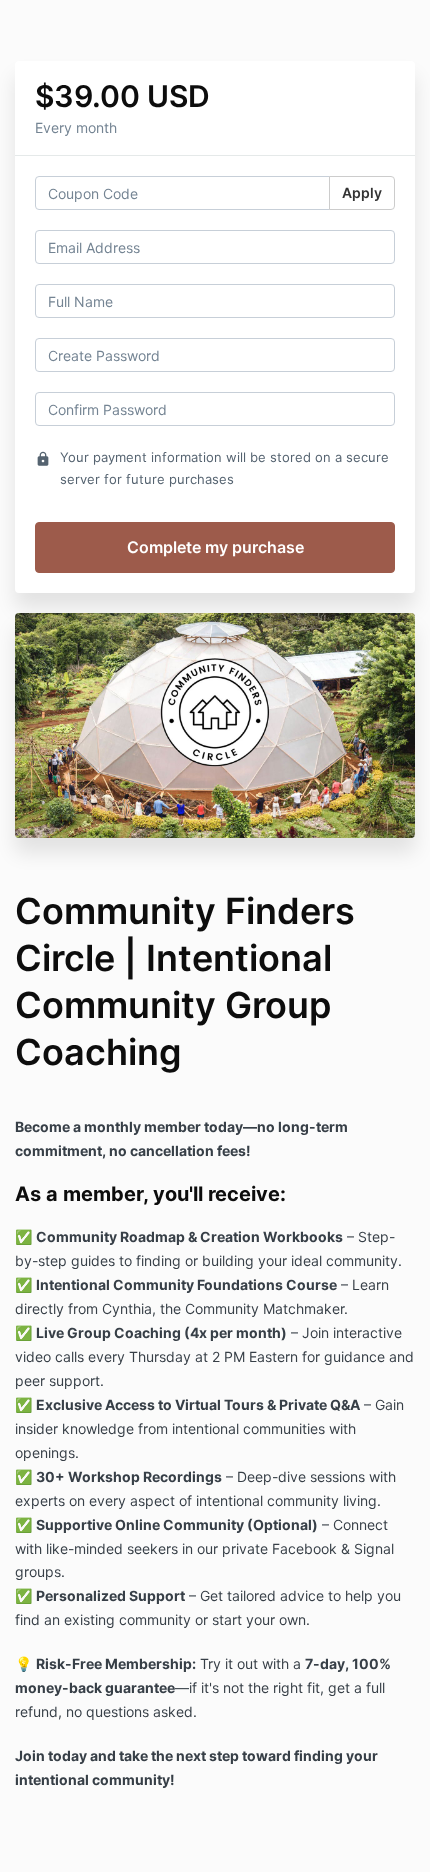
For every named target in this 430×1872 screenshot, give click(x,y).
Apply (362, 192)
